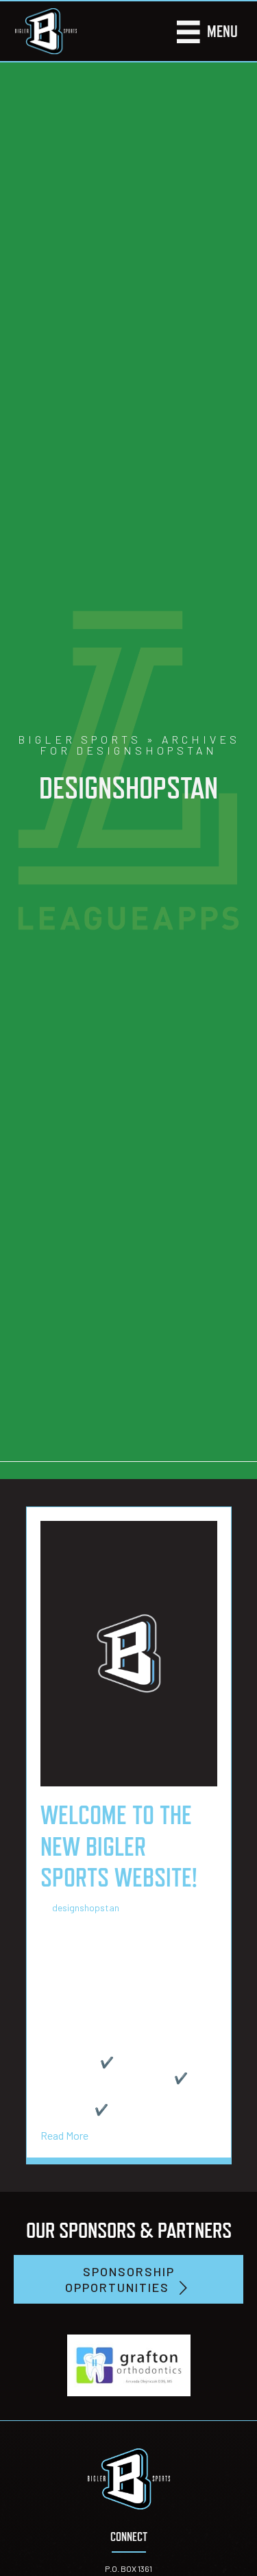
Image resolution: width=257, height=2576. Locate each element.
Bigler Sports (79, 739)
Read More (64, 2135)
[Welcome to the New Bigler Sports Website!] (129, 1652)
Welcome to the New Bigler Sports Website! (119, 1846)
